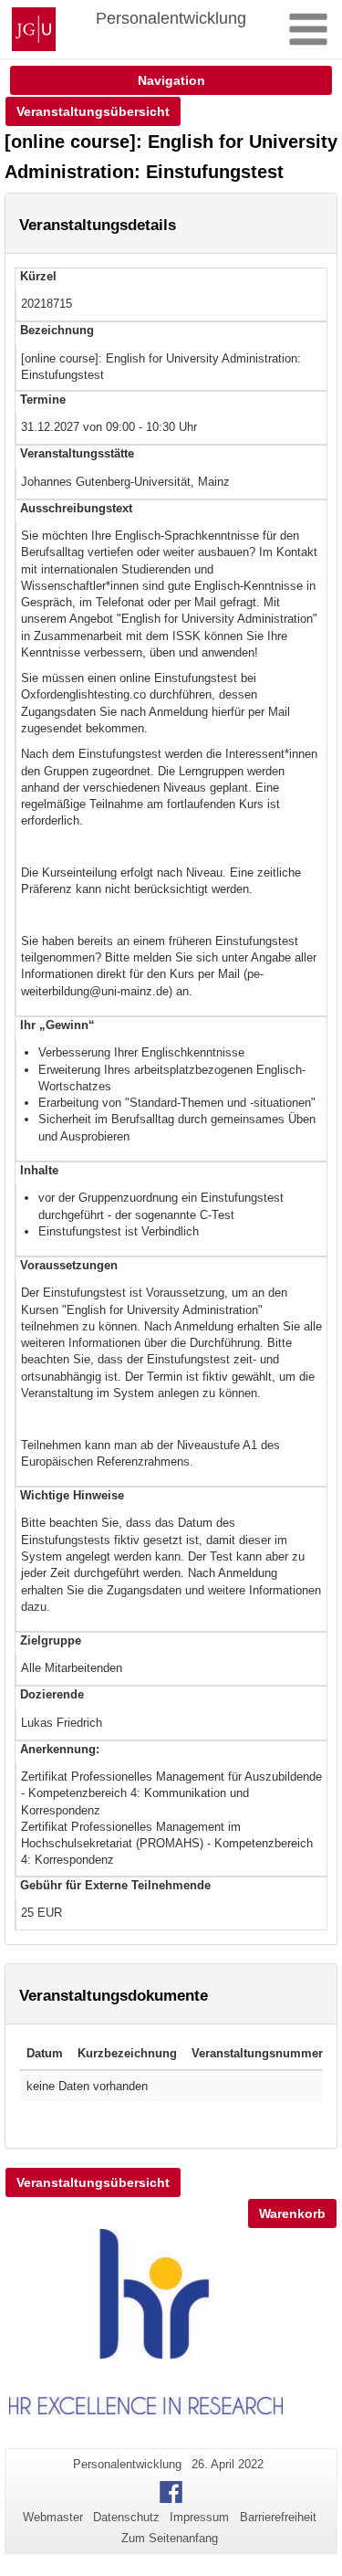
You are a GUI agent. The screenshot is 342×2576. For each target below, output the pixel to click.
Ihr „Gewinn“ (57, 1025)
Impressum (199, 2517)
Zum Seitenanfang (170, 2538)
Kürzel (38, 276)
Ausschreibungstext (76, 508)
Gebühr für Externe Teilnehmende (115, 1885)
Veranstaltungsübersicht (93, 111)
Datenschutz (126, 2517)
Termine (43, 400)
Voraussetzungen (69, 1265)
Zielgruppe (51, 1640)
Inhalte (39, 1170)
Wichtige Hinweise (72, 1495)
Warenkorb (292, 2213)
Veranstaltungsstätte (77, 453)
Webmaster (53, 2517)
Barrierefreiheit (278, 2517)
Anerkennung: (60, 1749)
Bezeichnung (57, 330)
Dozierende (52, 1694)
